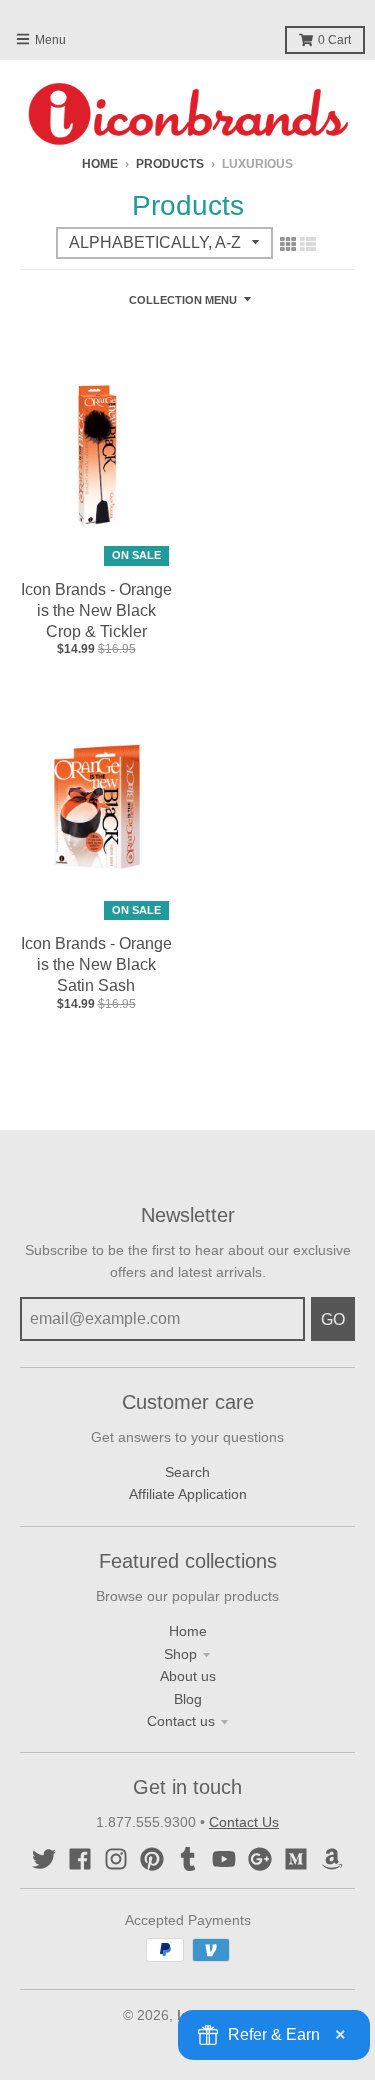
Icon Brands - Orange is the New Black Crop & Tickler (96, 610)
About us (188, 1676)
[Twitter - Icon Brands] (44, 1859)
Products (170, 164)
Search (187, 1472)
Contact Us (244, 1822)
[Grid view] (288, 244)
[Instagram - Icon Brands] (116, 1859)
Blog (188, 1699)
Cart (334, 40)
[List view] (308, 244)
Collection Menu (183, 300)
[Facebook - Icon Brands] (80, 1859)
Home (100, 164)
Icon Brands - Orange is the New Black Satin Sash (96, 964)
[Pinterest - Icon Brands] (152, 1859)
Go (333, 1319)
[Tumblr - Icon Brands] (188, 1859)
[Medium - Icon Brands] (296, 1859)
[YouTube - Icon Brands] (224, 1859)
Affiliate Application (188, 1494)
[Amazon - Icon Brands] (332, 1859)
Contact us (181, 1721)
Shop (180, 1654)
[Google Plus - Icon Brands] (260, 1859)
